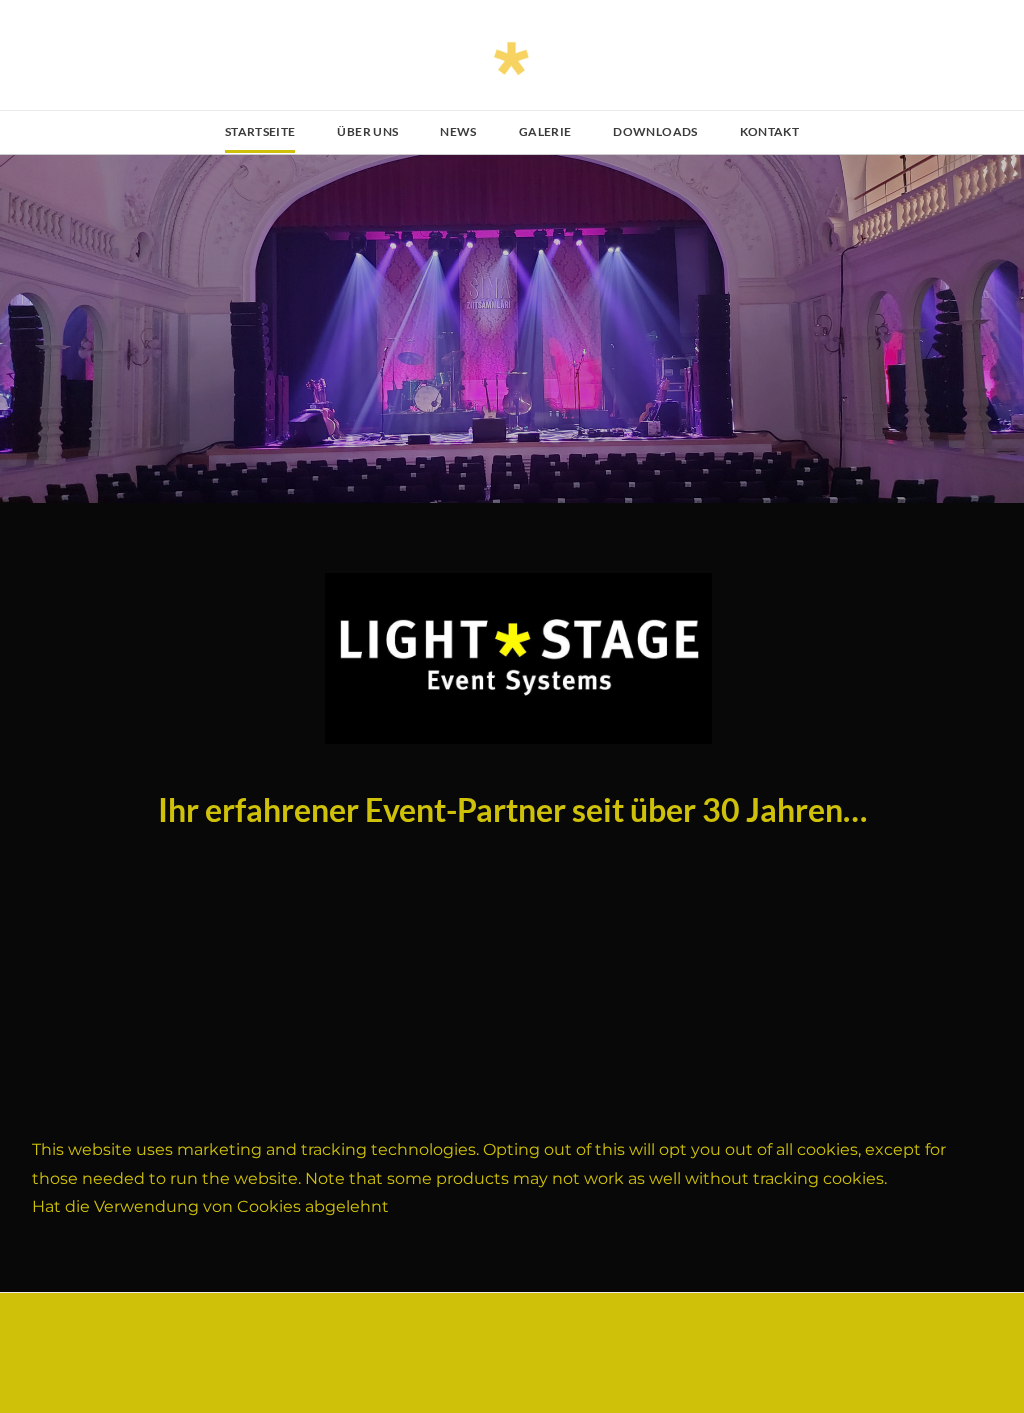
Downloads (655, 131)
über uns (367, 131)
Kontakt (770, 131)
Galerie (545, 131)
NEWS (458, 131)
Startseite (260, 131)
